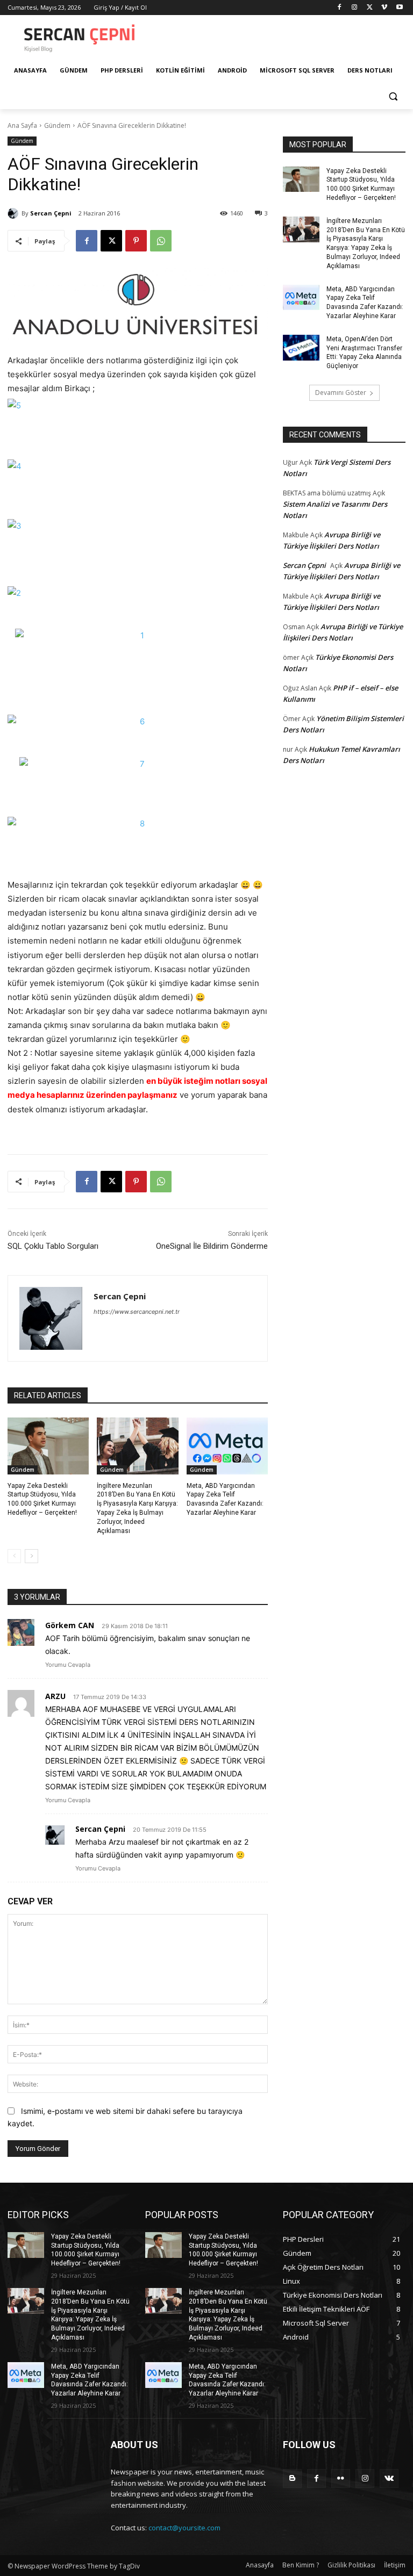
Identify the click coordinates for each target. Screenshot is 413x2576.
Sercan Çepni (51, 213)
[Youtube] (399, 8)
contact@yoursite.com (184, 2528)
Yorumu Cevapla (68, 1665)
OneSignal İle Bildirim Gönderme (212, 1246)
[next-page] (31, 1556)
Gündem (57, 125)
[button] (393, 96)
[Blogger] (292, 2478)
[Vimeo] (384, 8)
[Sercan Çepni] (15, 213)
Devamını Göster (341, 393)
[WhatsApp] (161, 241)
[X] (370, 8)
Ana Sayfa (22, 125)
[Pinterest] (136, 241)
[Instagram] (355, 8)
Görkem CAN (70, 1625)
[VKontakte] (389, 2478)
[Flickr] (341, 2478)
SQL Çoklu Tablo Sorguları (53, 1246)
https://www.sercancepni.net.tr (137, 1312)
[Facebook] (340, 8)
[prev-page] (14, 1556)
